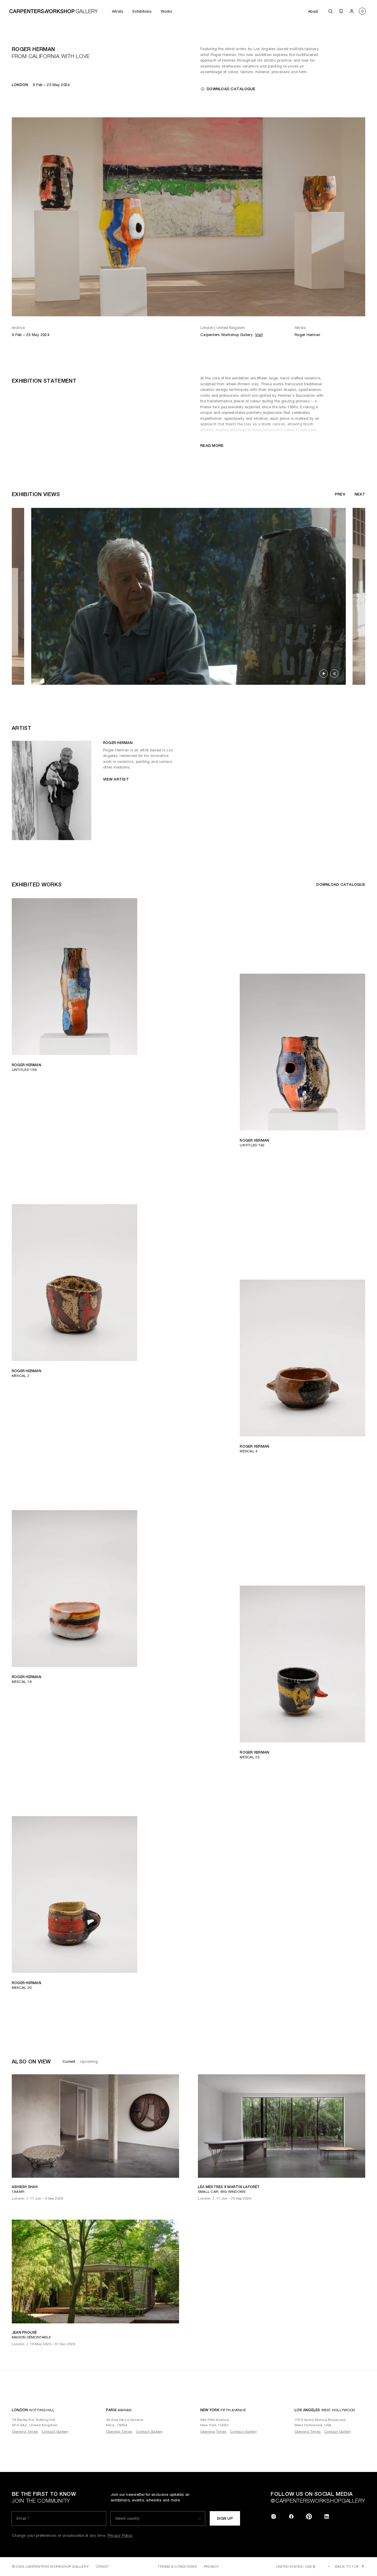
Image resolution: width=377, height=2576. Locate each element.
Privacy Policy (328, 2557)
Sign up (289, 2540)
